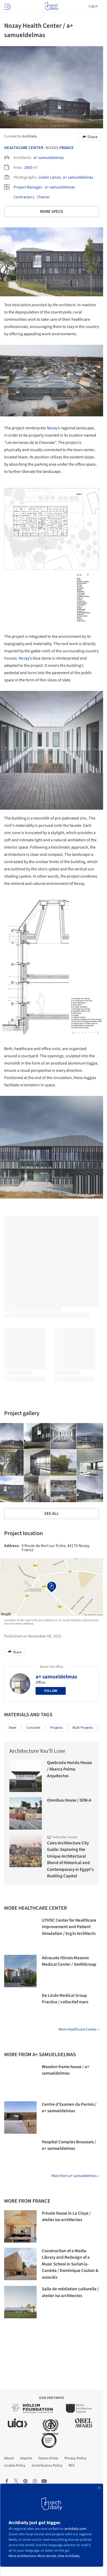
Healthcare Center (24, 148)
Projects (56, 1728)
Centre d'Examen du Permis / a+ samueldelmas (69, 2108)
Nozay (52, 428)
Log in (93, 6)
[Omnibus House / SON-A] (26, 1813)
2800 (28, 167)
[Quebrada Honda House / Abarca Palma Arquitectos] (26, 1776)
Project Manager (28, 187)
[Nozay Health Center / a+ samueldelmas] (37, 1436)
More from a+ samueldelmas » (75, 2176)
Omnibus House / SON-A (69, 1800)
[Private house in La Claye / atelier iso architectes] (20, 2226)
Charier (43, 197)
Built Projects (83, 1728)
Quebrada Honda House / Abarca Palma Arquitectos (69, 1769)
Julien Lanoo (50, 177)
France (67, 148)
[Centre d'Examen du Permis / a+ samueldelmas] (20, 2117)
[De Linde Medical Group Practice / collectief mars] (20, 2009)
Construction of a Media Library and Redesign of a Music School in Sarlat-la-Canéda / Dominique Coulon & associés (70, 2264)
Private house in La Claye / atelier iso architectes (66, 2217)
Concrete (33, 1728)
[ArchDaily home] (52, 6)
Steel (12, 1728)
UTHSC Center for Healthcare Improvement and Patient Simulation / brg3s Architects (69, 1927)
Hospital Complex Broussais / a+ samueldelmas (69, 2145)
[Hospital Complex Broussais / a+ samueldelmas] (20, 2155)
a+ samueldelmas (49, 158)
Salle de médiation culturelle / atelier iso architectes (70, 2292)
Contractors (24, 197)
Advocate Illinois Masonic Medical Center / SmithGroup (69, 1961)
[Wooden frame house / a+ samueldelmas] (20, 2080)
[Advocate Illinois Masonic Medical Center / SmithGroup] (20, 1971)
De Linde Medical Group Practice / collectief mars (65, 1999)
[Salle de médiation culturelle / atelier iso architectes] (20, 2302)
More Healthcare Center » (79, 2029)
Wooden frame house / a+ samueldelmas (66, 2070)
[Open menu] (7, 6)
